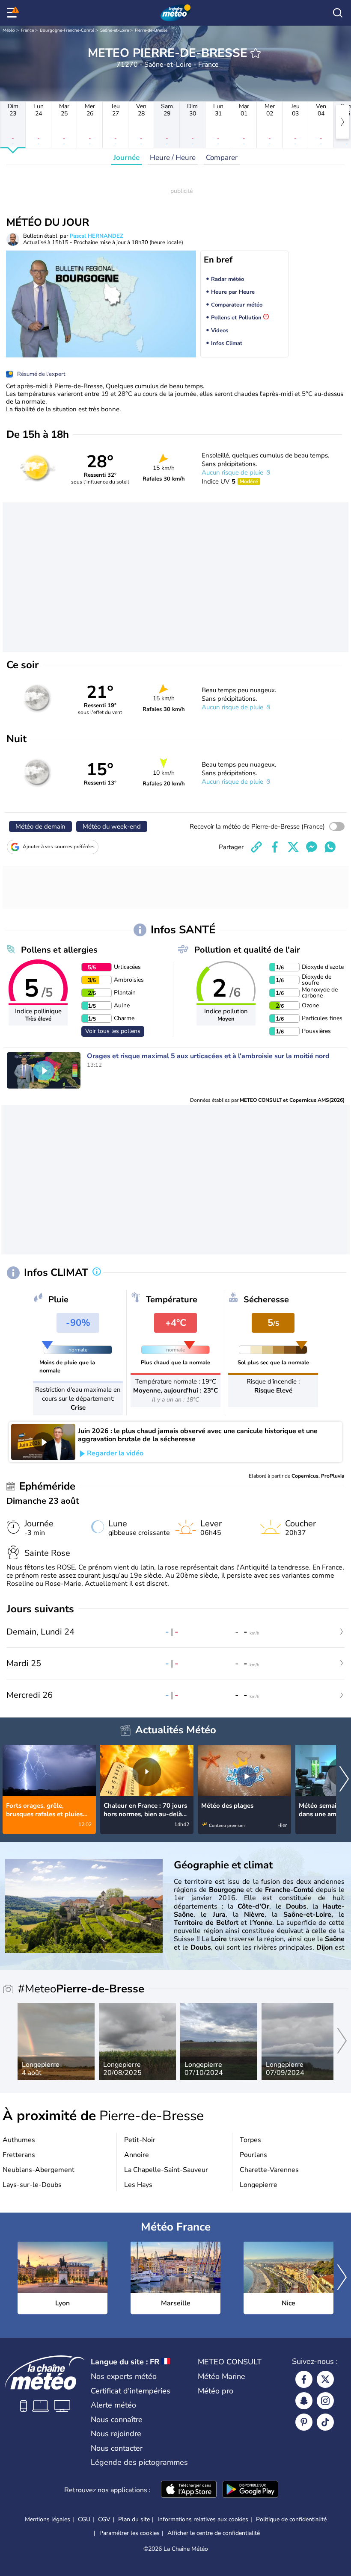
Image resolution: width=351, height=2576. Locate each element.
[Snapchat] (304, 2401)
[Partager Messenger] (312, 847)
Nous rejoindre (116, 2434)
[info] (97, 1272)
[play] (44, 1071)
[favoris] (256, 53)
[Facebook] (304, 2379)
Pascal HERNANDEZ (97, 236)
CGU (84, 2519)
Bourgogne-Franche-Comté (67, 30)
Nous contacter (117, 2448)
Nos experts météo (124, 2376)
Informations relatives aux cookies (203, 2519)
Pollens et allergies (59, 950)
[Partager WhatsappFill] (330, 847)
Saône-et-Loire (115, 30)
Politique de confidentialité (291, 2519)
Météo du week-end (112, 826)
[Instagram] (325, 2401)
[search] (338, 13)
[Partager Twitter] (293, 847)
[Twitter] (325, 2379)
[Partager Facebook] (275, 847)
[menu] (13, 13)
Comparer (222, 158)
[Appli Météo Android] (250, 2490)
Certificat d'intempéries (131, 2391)
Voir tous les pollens (113, 1031)
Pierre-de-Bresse (151, 30)
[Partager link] (256, 847)
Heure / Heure (173, 158)
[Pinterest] (304, 2422)
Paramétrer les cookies (129, 2533)
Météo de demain (40, 826)
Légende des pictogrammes (139, 2462)
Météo (9, 30)
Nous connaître (117, 2420)
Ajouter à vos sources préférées (59, 847)
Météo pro (216, 2391)
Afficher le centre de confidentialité (214, 2533)
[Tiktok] (325, 2422)
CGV (104, 2519)
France (27, 30)
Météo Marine (222, 2376)
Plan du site (134, 2519)
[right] (342, 122)
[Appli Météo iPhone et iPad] (189, 2490)
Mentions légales (48, 2519)
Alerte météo (113, 2405)
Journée (126, 158)
